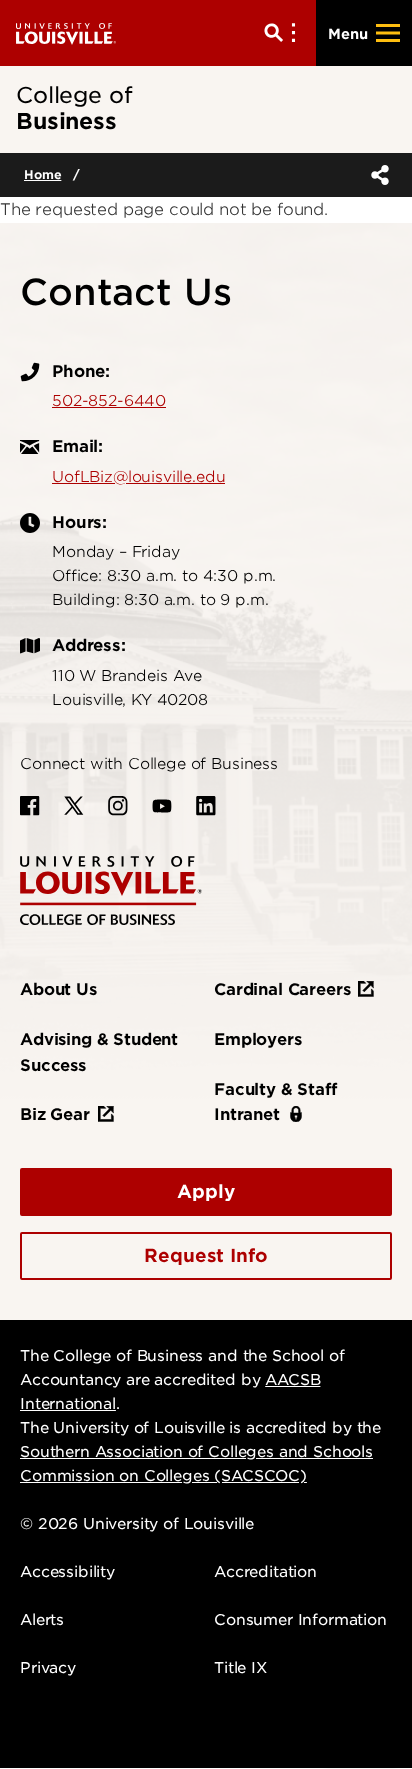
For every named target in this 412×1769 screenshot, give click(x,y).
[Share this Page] (376, 175)
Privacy (48, 1668)
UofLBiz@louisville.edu (138, 477)
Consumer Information (300, 1620)
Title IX (240, 1668)
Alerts (42, 1620)
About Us (58, 989)
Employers (258, 1039)
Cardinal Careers (282, 989)
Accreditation (265, 1572)
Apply (205, 1191)
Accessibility (67, 1572)
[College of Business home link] (111, 889)
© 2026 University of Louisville (137, 1524)
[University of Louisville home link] (66, 32)
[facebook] (30, 806)
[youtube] (162, 806)
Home (42, 174)
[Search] (284, 33)
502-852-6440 (109, 401)
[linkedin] (206, 806)
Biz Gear (55, 1114)
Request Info (205, 1255)
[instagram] (118, 806)
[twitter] (74, 806)
